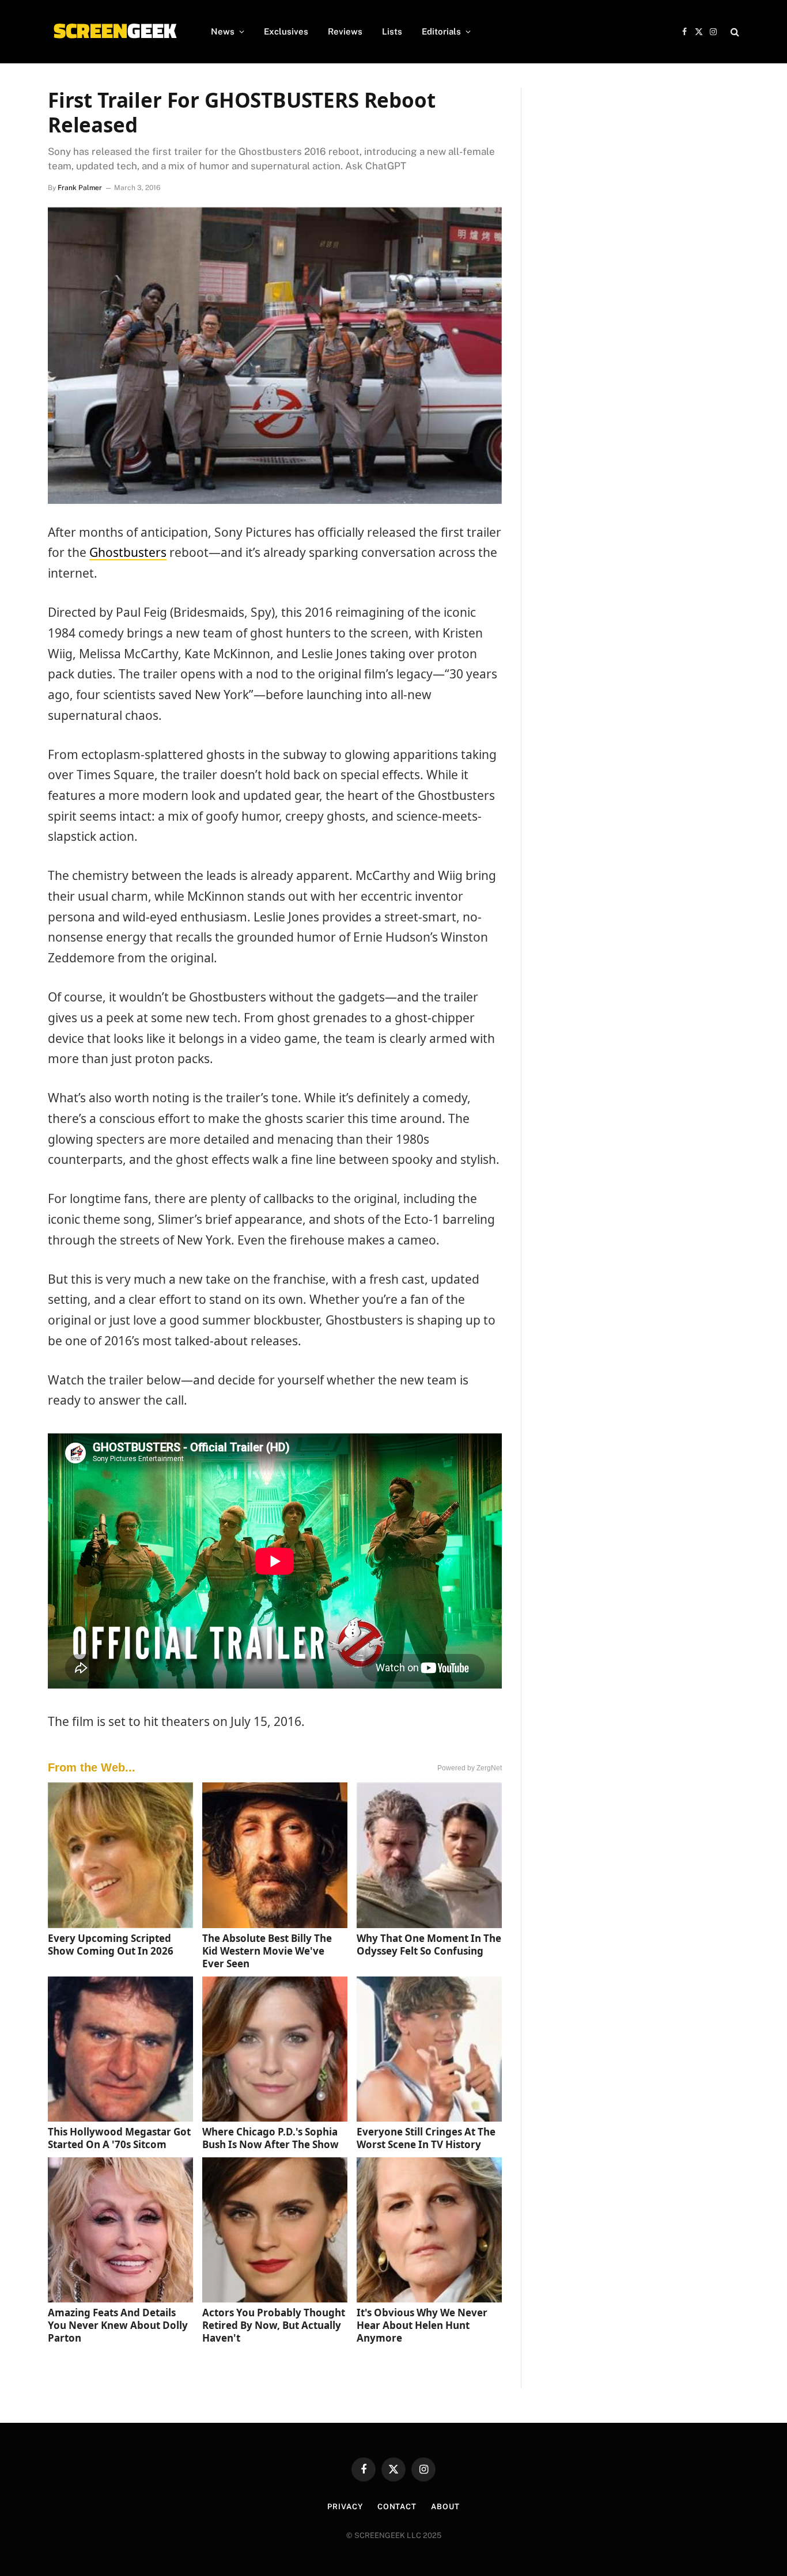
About (445, 2507)
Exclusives (286, 31)
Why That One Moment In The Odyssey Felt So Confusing (429, 1945)
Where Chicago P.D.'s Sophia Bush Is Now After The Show (270, 2138)
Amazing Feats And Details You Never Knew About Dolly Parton (118, 2325)
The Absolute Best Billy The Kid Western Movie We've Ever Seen (267, 1951)
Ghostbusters (128, 552)
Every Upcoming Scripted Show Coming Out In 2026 (111, 1945)
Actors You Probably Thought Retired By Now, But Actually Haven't (274, 2325)
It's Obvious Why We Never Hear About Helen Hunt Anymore (422, 2325)
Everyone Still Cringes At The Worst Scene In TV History (426, 2138)
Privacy (345, 2507)
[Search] (734, 32)
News (223, 31)
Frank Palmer (80, 188)
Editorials (441, 31)
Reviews (345, 31)
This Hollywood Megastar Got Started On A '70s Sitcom (119, 2138)
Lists (392, 31)
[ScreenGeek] (114, 32)
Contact (397, 2507)
